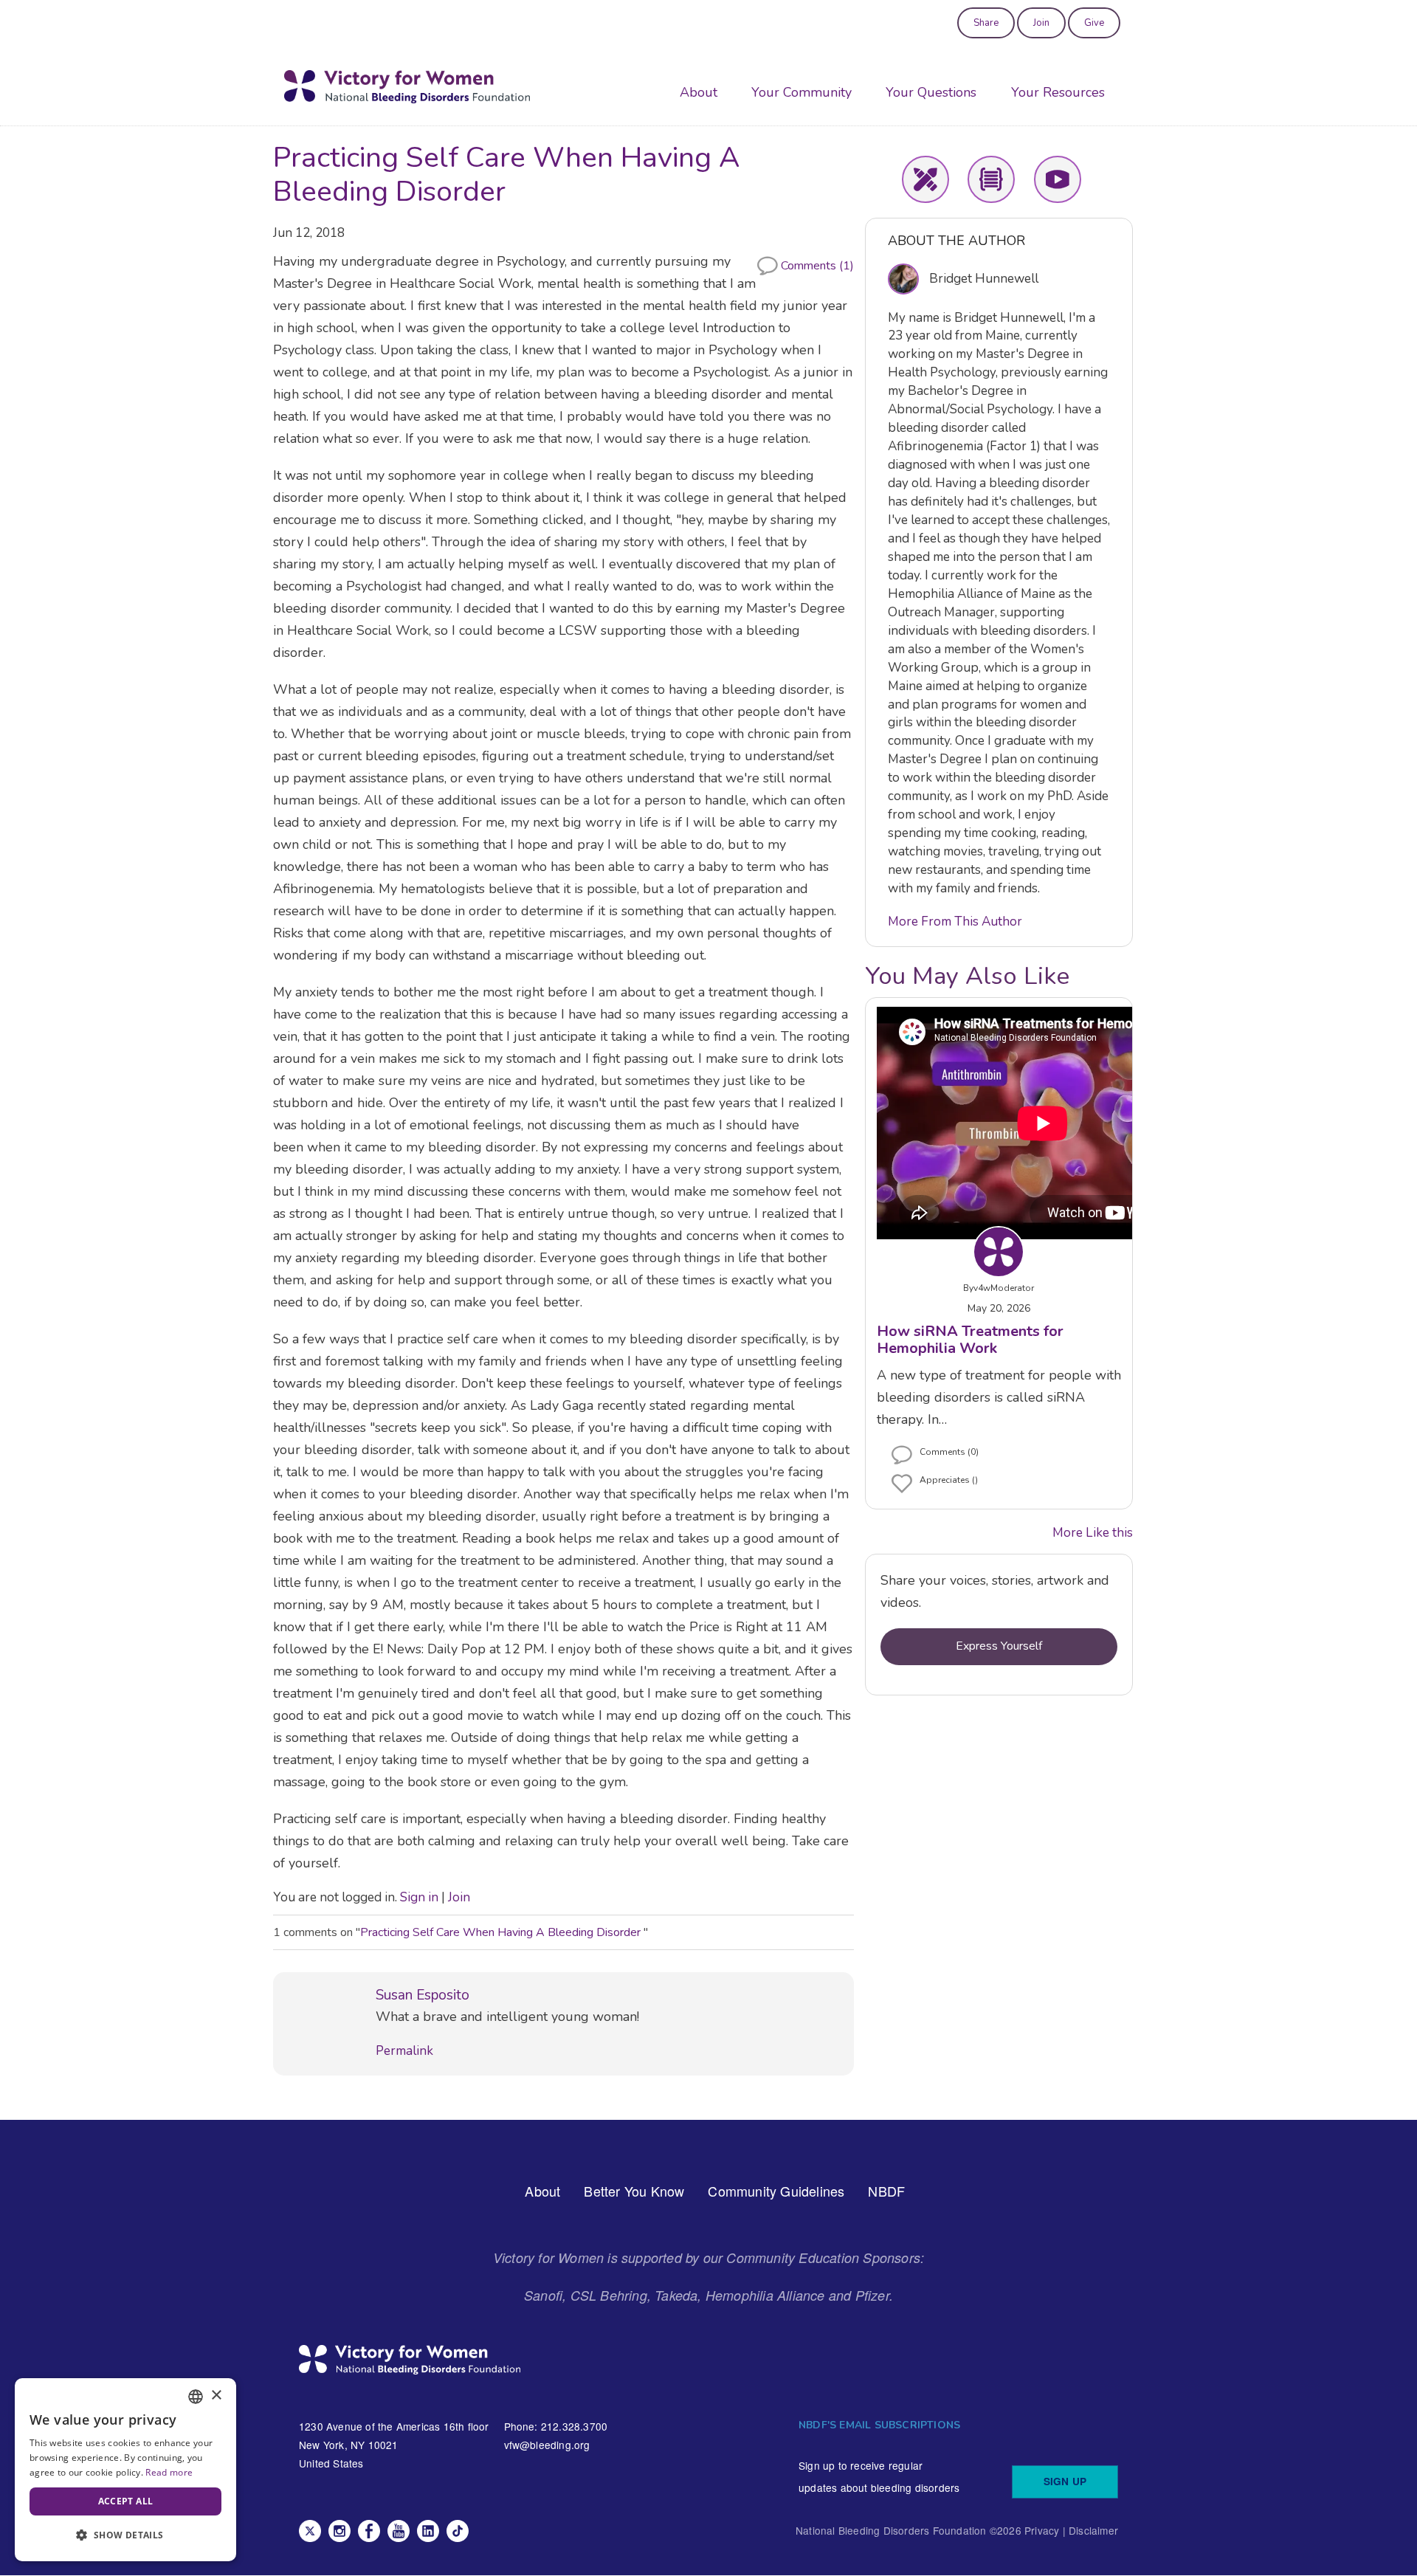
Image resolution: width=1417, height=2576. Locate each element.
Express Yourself (999, 1646)
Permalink (404, 2051)
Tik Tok (458, 2531)
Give (1094, 23)
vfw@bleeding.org (547, 2445)
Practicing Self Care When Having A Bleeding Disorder (502, 1932)
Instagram (339, 2531)
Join (1041, 23)
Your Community (801, 92)
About (699, 92)
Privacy (1042, 2530)
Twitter (310, 2531)
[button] (125, 2536)
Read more (169, 2472)
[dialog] (125, 2470)
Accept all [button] (126, 2501)
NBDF (886, 2191)
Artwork (925, 179)
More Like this (1093, 1533)
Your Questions (931, 92)
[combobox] (196, 2397)
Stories (991, 179)
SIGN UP (1065, 2481)
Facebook (369, 2531)
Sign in (419, 1897)
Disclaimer (1093, 2530)
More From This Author (955, 922)
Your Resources (1058, 92)
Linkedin (428, 2531)
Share (986, 23)
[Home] (407, 87)
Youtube (399, 2531)
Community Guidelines (776, 2191)
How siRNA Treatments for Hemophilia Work (970, 1340)
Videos (1058, 179)
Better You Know (634, 2191)
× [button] (216, 2396)
